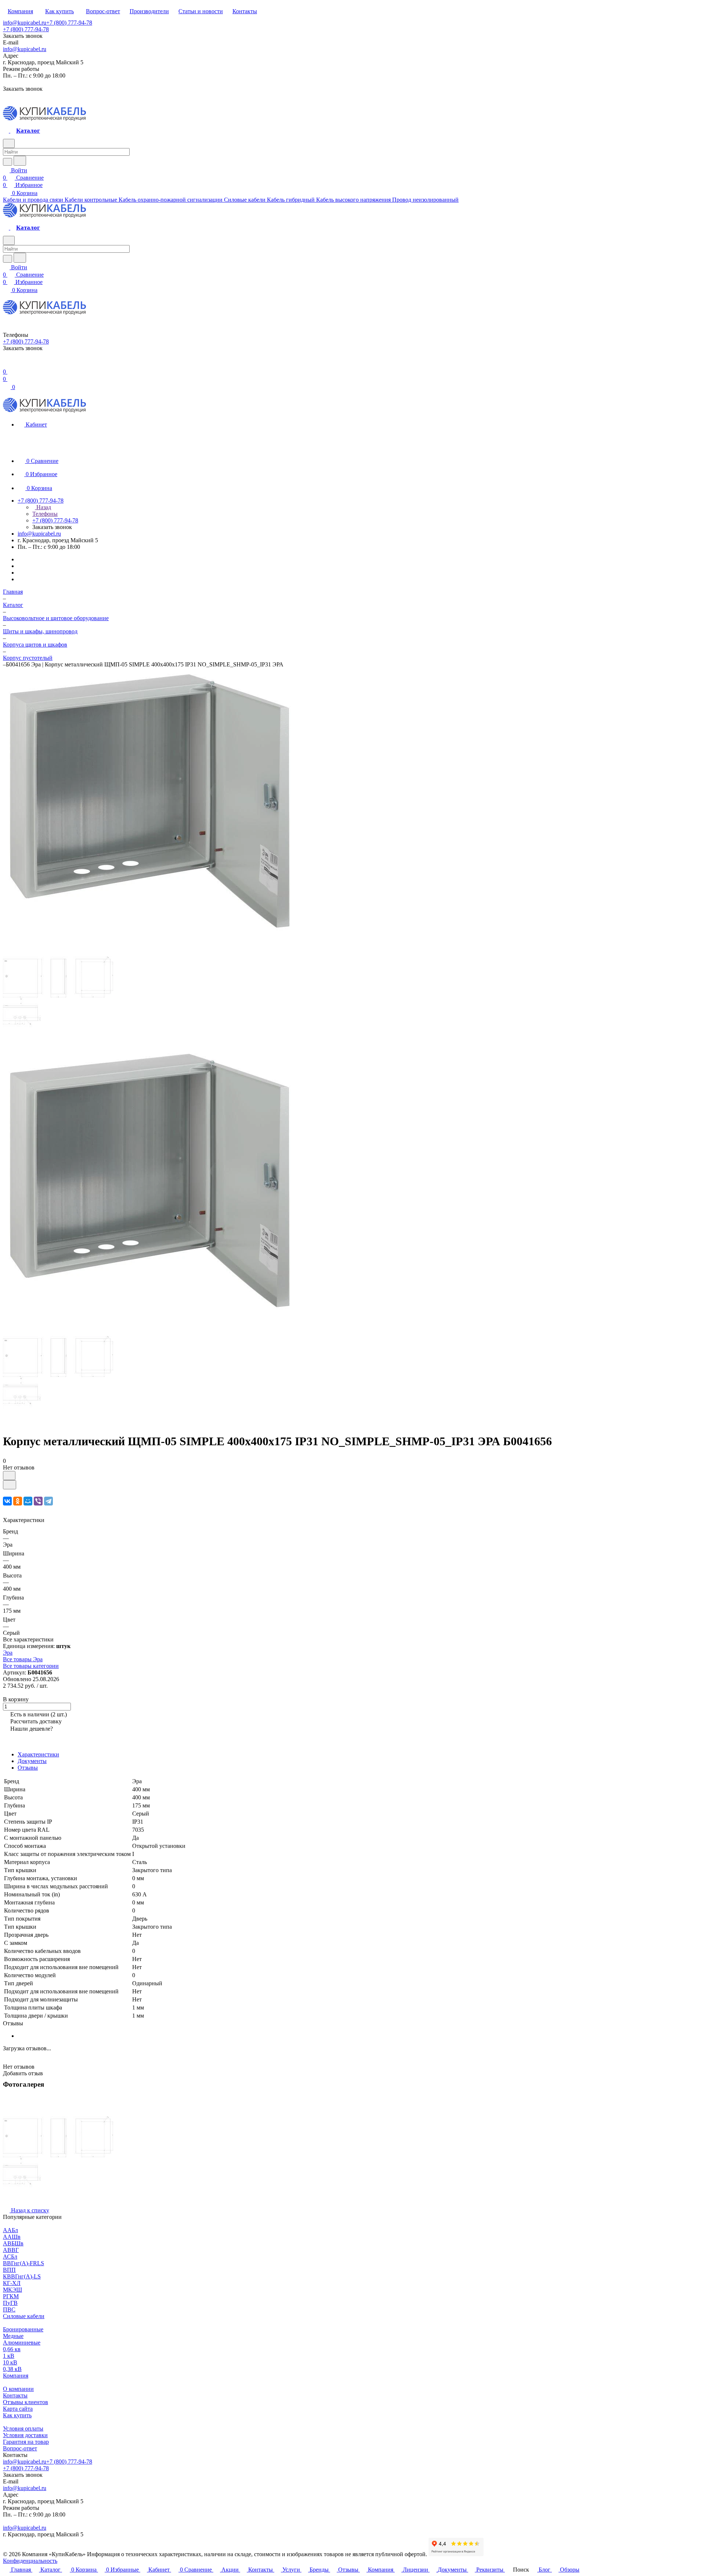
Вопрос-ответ (20, 2448)
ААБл (10, 2230)
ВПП (9, 2270)
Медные (13, 2336)
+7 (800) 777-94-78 (69, 23)
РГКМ (11, 2296)
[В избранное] (9, 1476)
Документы (32, 1761)
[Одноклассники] (18, 1501)
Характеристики (38, 1754)
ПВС (9, 2309)
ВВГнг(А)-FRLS (23, 2263)
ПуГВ (10, 2303)
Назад (43, 507)
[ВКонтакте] (7, 1501)
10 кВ (10, 2362)
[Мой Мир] (28, 1501)
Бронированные (23, 2329)
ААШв (12, 2237)
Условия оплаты (23, 2429)
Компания (16, 2376)
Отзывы (28, 1768)
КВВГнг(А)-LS (22, 2276)
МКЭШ (12, 2290)
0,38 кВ (12, 2369)
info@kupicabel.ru (25, 23)
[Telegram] (48, 1501)
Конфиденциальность (30, 2561)
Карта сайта (18, 2409)
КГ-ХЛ (12, 2283)
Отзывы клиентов (26, 2402)
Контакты (15, 2395)
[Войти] (6, 364)
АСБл (10, 2257)
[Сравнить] (10, 1485)
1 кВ (9, 2356)
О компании (18, 2389)
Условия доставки (25, 2435)
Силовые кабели (24, 2316)
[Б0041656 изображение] (150, 1312)
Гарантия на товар (26, 2442)
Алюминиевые (22, 2343)
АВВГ (11, 2250)
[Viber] (38, 1501)
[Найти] (20, 161)
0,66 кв (12, 2349)
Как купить (17, 2415)
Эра (8, 1653)
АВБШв (13, 2243)
